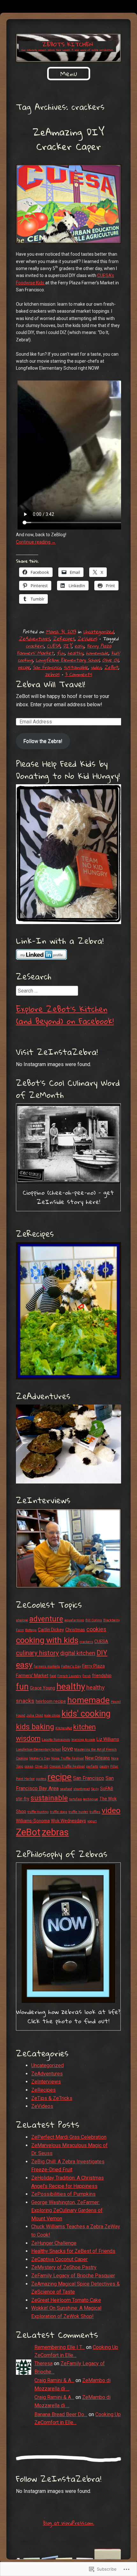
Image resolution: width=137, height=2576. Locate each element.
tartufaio (76, 1799)
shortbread (82, 1789)
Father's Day (71, 1666)
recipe (24, 667)
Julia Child (35, 1715)
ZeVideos (87, 638)
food (53, 1676)
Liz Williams (108, 1739)
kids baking (35, 1727)
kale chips (52, 1715)
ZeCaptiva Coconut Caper (59, 2259)
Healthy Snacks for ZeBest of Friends (73, 2251)
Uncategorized (98, 631)
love (68, 1749)
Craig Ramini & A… (54, 2380)
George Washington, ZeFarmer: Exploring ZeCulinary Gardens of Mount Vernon (67, 2210)
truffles (95, 1812)
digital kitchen (78, 1653)
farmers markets (47, 1666)
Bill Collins (94, 1620)
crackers (35, 646)
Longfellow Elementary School (68, 660)
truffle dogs (59, 1812)
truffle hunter (78, 1812)
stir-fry (23, 1799)
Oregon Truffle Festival (67, 1766)
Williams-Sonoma (33, 1821)
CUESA (54, 646)
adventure (46, 1619)
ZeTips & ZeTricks (52, 2098)
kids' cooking (86, 1714)
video (96, 667)
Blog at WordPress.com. (69, 2523)
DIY (67, 646)
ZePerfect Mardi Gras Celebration (69, 2137)
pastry (104, 1766)
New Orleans (97, 1758)
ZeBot (111, 667)
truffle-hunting (38, 1812)
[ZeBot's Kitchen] (68, 48)
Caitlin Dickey (51, 1630)
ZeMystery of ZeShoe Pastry (64, 2267)
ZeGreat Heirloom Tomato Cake (66, 2300)
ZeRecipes (64, 638)
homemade (97, 653)
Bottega (31, 1630)
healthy (75, 653)
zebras (52, 674)
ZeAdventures (34, 638)
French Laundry (69, 1676)
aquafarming (74, 1620)
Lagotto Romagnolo (56, 1740)
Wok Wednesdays (68, 1821)
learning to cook (83, 1740)
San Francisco (47, 667)
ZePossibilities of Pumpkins (63, 2194)
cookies (96, 1629)
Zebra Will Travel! (50, 684)
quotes (41, 1779)
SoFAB (107, 1789)
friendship (102, 1676)
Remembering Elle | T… (60, 2347)
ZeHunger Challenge (54, 2243)
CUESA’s (106, 275)
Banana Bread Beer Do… (61, 2414)
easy (79, 646)
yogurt (92, 1821)
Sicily (95, 1789)
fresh (87, 1676)
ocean (29, 1766)
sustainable (76, 667)
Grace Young (43, 1688)
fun (61, 653)
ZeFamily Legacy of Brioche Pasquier (73, 2276)
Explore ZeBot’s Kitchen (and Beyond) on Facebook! (65, 1015)
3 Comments (78, 674)
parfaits (92, 1766)
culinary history (37, 1653)
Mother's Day (40, 1758)
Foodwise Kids (31, 283)
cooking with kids (47, 1640)
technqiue (91, 1799)
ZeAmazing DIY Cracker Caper (68, 139)
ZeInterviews (46, 2082)
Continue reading (36, 542)
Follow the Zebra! (43, 741)
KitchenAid (64, 1728)
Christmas (75, 1630)
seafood (66, 1789)
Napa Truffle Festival (68, 1758)
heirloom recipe (51, 1701)
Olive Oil (110, 660)
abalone (22, 1620)
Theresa (43, 2363)
